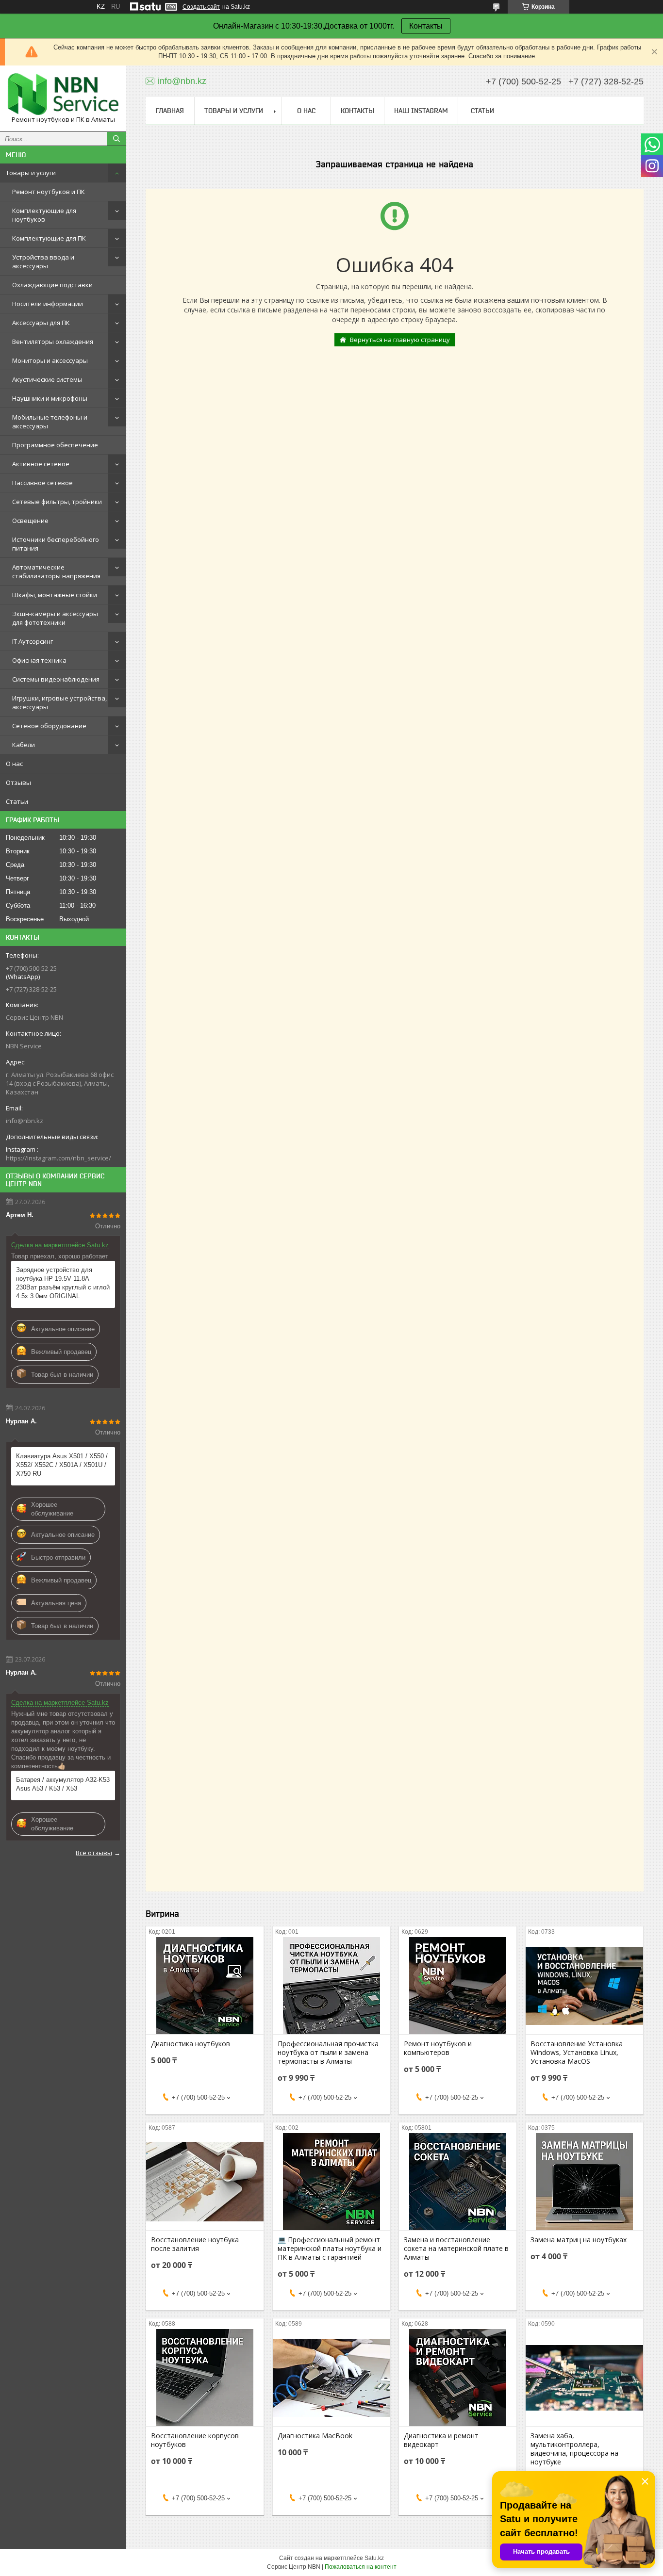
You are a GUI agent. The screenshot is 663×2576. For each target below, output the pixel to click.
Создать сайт (201, 7)
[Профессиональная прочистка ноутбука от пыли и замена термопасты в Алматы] (331, 1986)
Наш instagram (421, 111)
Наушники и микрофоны (50, 398)
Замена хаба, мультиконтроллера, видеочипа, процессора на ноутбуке (574, 2449)
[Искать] (116, 139)
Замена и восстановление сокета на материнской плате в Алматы (456, 2249)
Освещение (30, 521)
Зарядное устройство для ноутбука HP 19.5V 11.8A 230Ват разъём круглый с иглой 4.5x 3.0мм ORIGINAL (63, 1283)
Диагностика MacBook (315, 2436)
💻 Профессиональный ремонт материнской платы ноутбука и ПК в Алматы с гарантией (330, 2249)
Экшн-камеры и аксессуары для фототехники (55, 618)
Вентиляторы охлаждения (53, 342)
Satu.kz (374, 2558)
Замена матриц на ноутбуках (579, 2240)
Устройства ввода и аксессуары (43, 261)
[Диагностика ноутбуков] (205, 1986)
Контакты (426, 26)
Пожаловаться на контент (361, 2567)
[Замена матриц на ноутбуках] (584, 2182)
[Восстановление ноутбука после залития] (205, 2182)
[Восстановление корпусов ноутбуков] (205, 2378)
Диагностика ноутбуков (191, 2044)
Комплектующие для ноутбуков (44, 215)
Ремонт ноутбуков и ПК (49, 192)
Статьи (17, 801)
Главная (170, 111)
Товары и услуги (31, 173)
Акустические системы (47, 379)
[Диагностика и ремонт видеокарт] (458, 2378)
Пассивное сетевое (42, 483)
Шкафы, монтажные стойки (55, 595)
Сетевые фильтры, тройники (57, 502)
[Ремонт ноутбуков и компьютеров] (458, 1986)
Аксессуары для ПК (41, 323)
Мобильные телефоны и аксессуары (50, 422)
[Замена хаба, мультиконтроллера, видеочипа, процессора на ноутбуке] (584, 2378)
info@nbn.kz (25, 1121)
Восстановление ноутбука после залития (195, 2244)
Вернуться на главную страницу (400, 340)
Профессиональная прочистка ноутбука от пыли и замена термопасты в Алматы (328, 2053)
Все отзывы (94, 1853)
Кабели (24, 745)
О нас (14, 764)
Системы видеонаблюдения (56, 679)
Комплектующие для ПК (49, 238)
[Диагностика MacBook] (331, 2378)
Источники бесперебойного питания (56, 544)
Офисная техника (39, 660)
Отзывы (18, 783)
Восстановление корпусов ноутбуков (195, 2440)
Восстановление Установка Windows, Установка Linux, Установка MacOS (577, 2053)
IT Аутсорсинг (33, 641)
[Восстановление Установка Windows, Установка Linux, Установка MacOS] (584, 1986)
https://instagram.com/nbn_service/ (58, 1158)
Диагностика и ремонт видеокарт (441, 2440)
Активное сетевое (41, 464)
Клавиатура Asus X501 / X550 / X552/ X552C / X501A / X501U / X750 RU (62, 1465)
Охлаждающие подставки (52, 285)
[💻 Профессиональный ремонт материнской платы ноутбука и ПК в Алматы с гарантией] (331, 2182)
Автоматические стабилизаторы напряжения (56, 571)
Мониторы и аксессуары (50, 360)
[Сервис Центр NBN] (63, 94)
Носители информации (48, 304)
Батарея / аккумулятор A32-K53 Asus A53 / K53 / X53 (63, 1784)
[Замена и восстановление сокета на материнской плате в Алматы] (458, 2182)
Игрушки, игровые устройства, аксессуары (59, 702)
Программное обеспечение (55, 445)
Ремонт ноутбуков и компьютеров (438, 2048)
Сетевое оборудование (49, 726)
